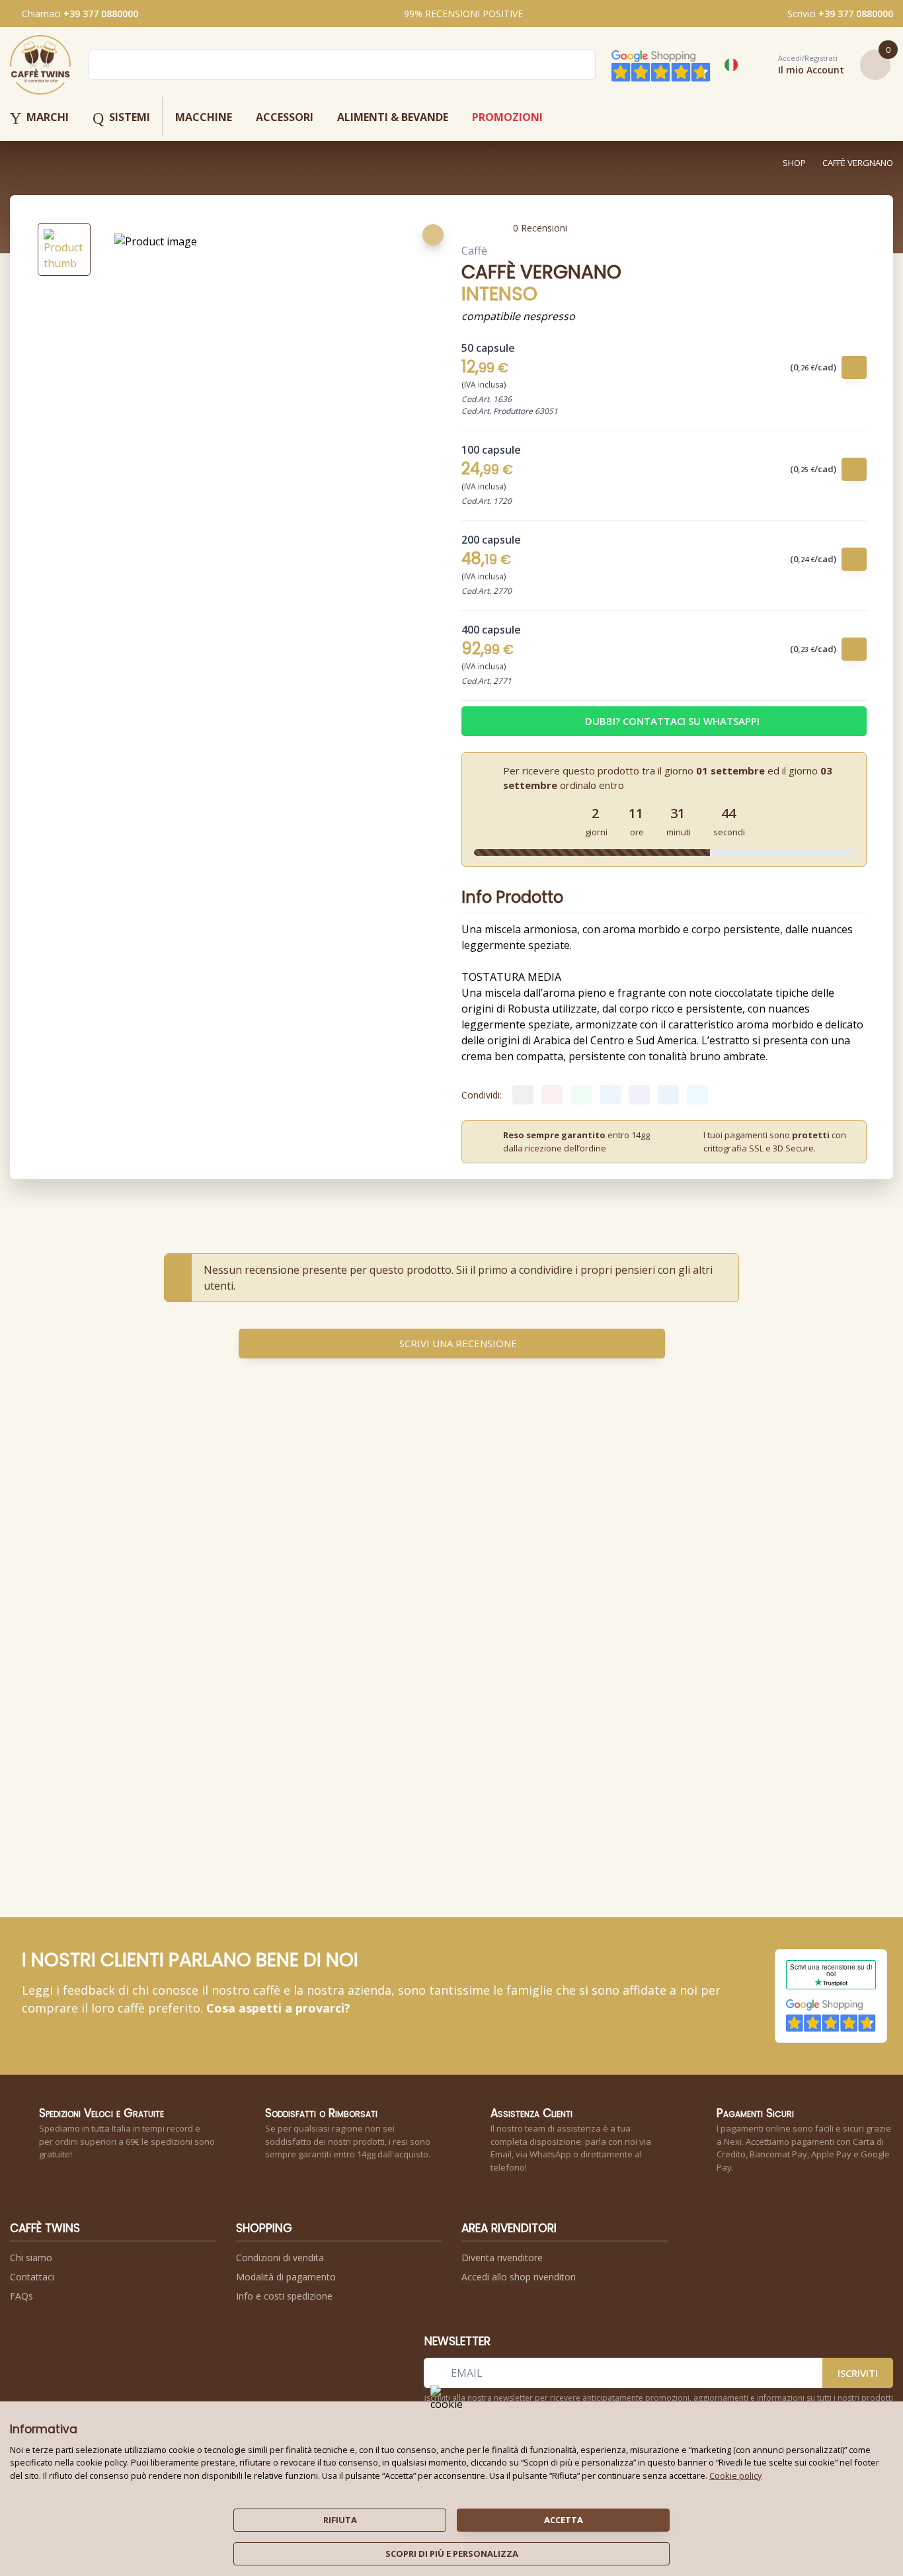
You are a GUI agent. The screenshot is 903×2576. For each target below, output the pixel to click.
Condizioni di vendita (280, 2258)
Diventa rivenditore (502, 2258)
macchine (204, 117)
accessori (285, 117)
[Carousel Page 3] (461, 1844)
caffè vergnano (858, 163)
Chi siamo (31, 2258)
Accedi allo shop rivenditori (519, 2277)
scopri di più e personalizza (452, 2554)
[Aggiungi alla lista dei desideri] (433, 235)
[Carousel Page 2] (454, 1844)
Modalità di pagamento (286, 2277)
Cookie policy (735, 2475)
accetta (564, 2520)
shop (794, 163)
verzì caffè (329, 1672)
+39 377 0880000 (101, 14)
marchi (39, 118)
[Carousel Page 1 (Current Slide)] (445, 1844)
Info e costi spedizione (284, 2296)
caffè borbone (540, 1672)
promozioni (507, 117)
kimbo (217, 1672)
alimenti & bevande (393, 117)
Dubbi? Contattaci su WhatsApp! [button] (672, 721)
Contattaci (32, 2277)
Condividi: (482, 1095)
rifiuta (340, 2520)
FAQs (21, 2296)
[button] (797, 65)
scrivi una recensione (458, 1343)
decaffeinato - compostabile (438, 1683)
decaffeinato (333, 1679)
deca (216, 1679)
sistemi (121, 118)
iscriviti (858, 2373)
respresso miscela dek (553, 1679)
